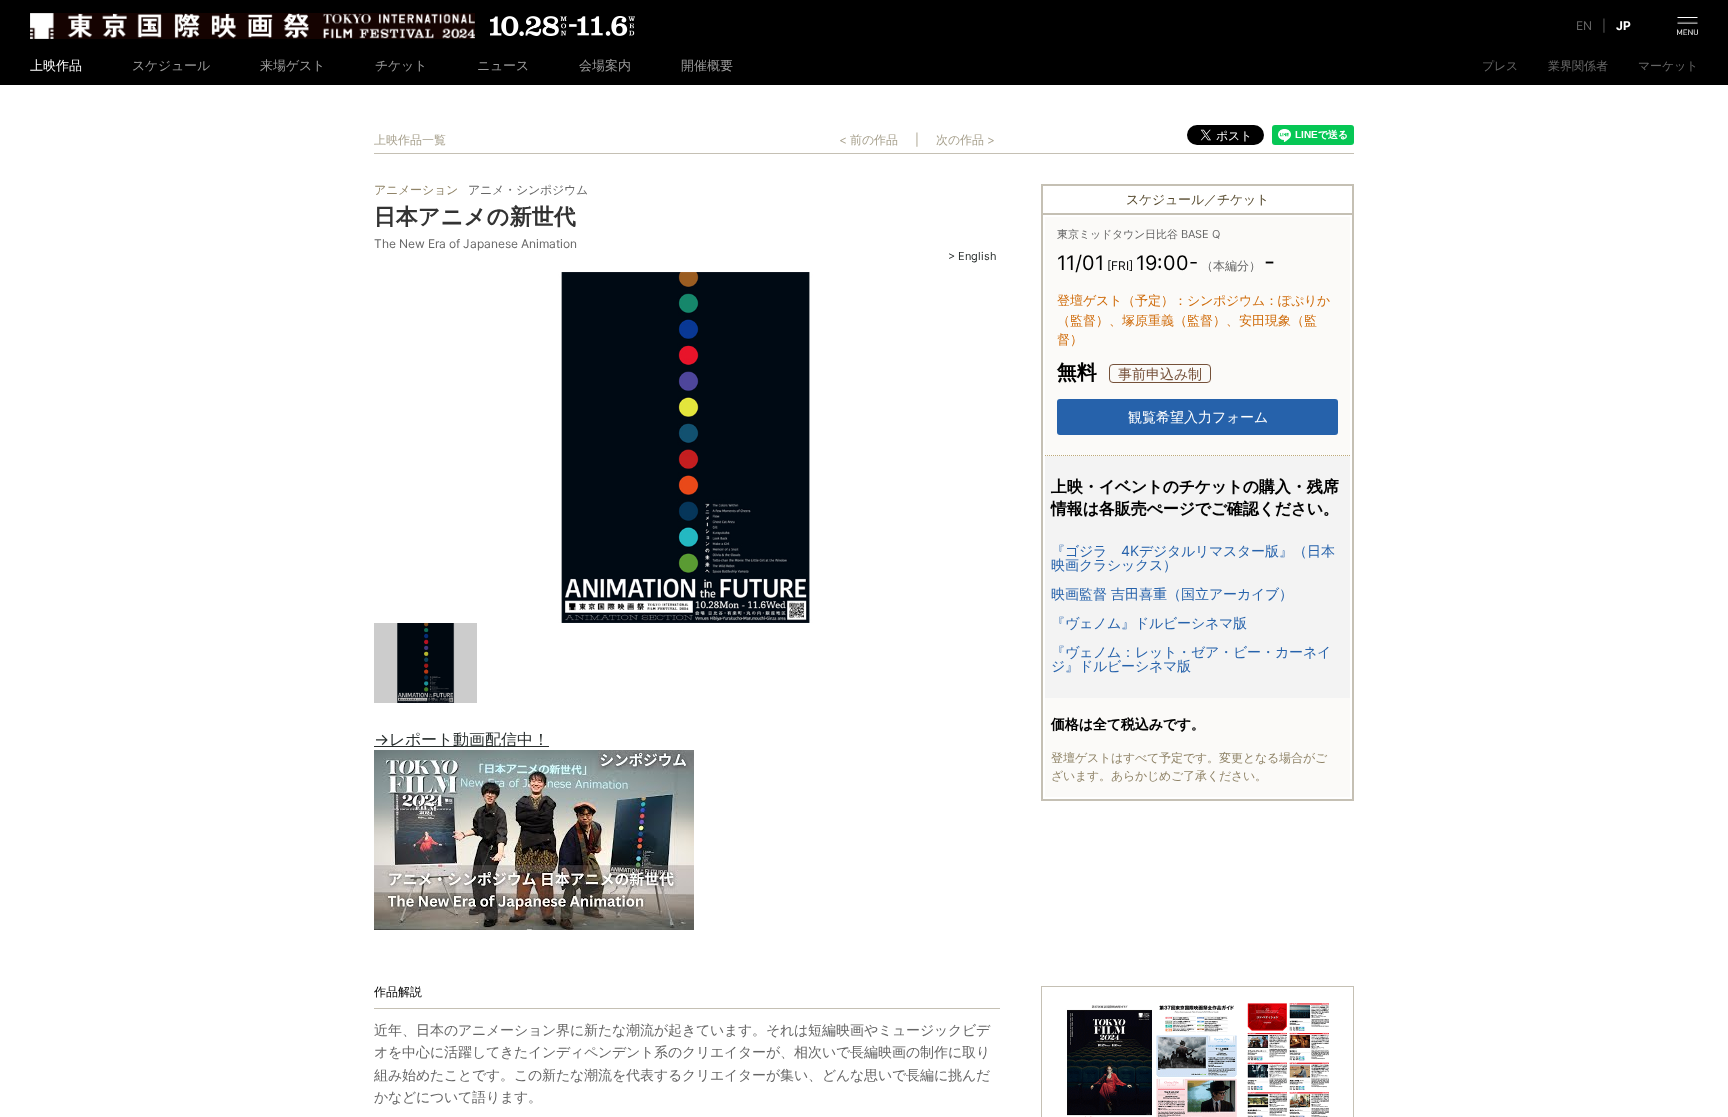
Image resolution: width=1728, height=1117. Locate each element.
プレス (1500, 66)
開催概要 (707, 65)
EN (1584, 26)
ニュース (503, 65)
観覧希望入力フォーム (1198, 416)
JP (1623, 26)
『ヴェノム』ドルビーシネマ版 (1149, 623)
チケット (401, 65)
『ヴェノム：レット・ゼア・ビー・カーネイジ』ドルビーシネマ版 (1191, 659)
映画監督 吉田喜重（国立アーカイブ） (1172, 594)
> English (972, 256)
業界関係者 (1578, 66)
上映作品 (56, 65)
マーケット (1668, 66)
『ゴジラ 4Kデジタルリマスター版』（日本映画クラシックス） (1193, 558)
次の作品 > (965, 139)
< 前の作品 (868, 139)
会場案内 (605, 65)
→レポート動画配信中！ (461, 739)
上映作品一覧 (410, 139)
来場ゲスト (292, 65)
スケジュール (171, 65)
